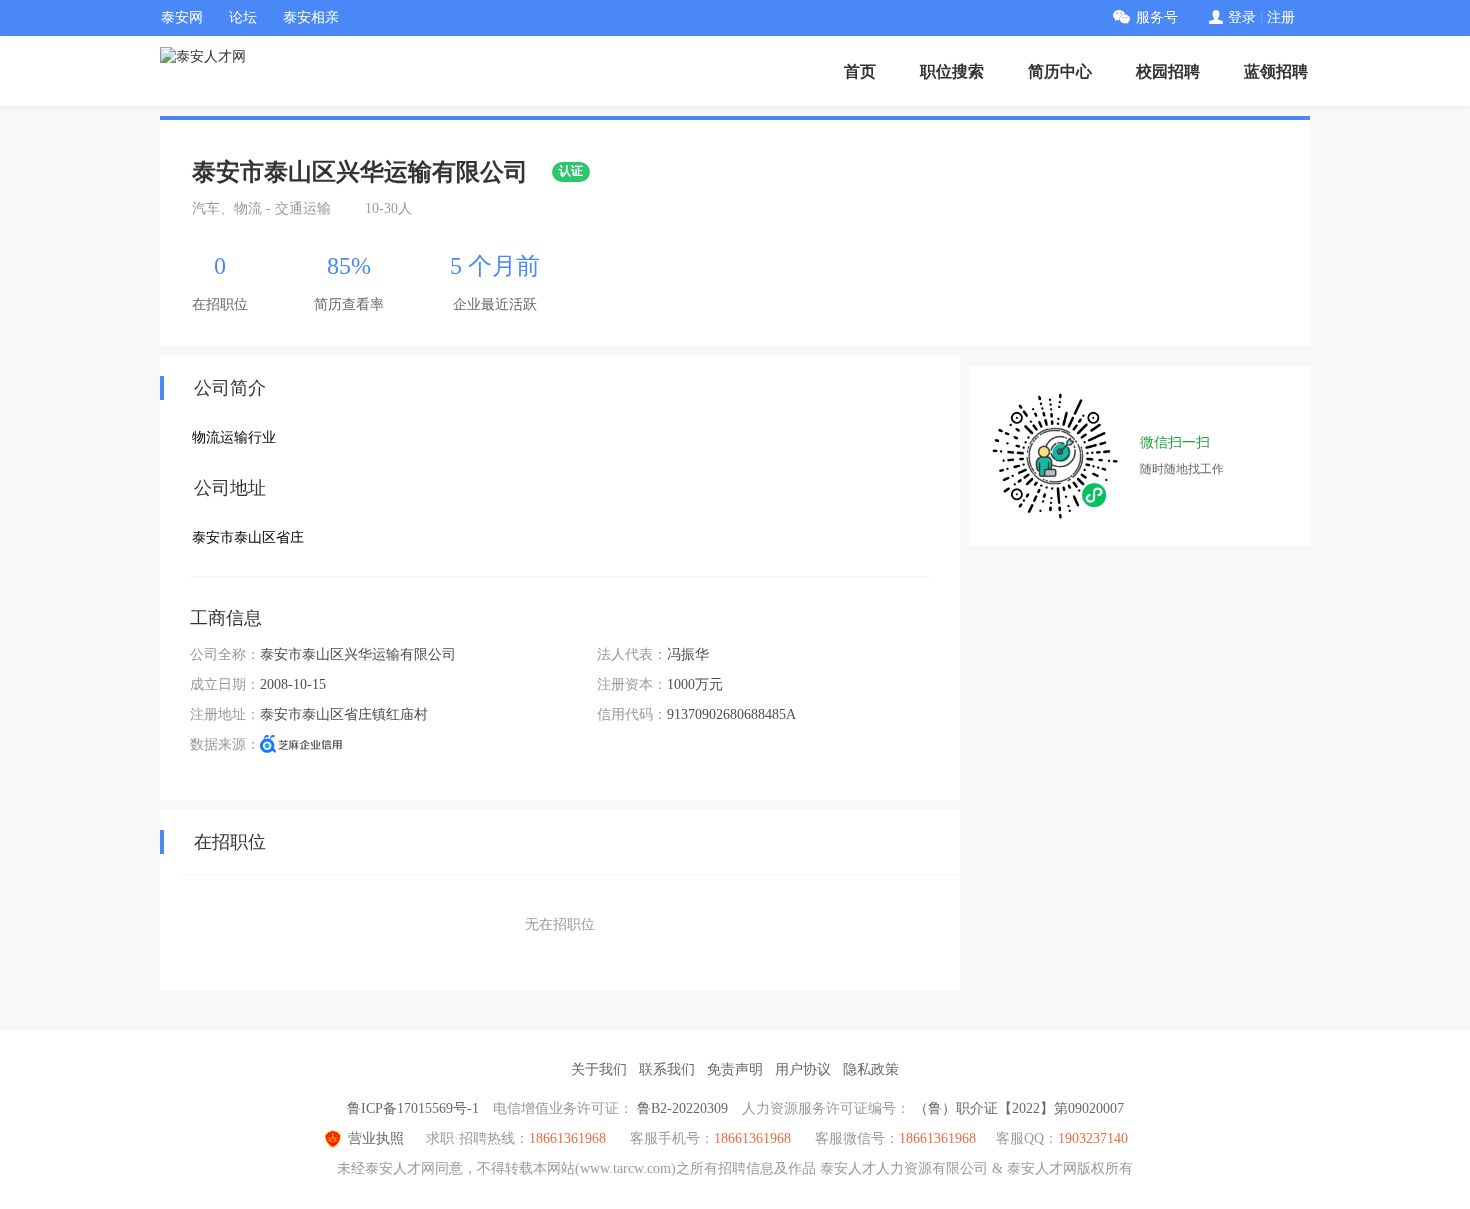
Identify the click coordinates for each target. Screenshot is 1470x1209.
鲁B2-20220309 (682, 1108)
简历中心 (1060, 71)
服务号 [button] (1157, 17)
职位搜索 (952, 71)
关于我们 (599, 1069)
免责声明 (735, 1069)
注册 (1281, 17)
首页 (860, 71)
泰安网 (182, 17)
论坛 (243, 17)
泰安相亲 (311, 17)
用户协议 (803, 1069)
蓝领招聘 (1276, 71)
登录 (1242, 17)
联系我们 (667, 1069)
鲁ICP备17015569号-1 (413, 1108)
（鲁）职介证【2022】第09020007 (1019, 1108)
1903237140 (1093, 1138)
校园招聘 (1168, 71)
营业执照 (376, 1138)
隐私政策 (871, 1069)
